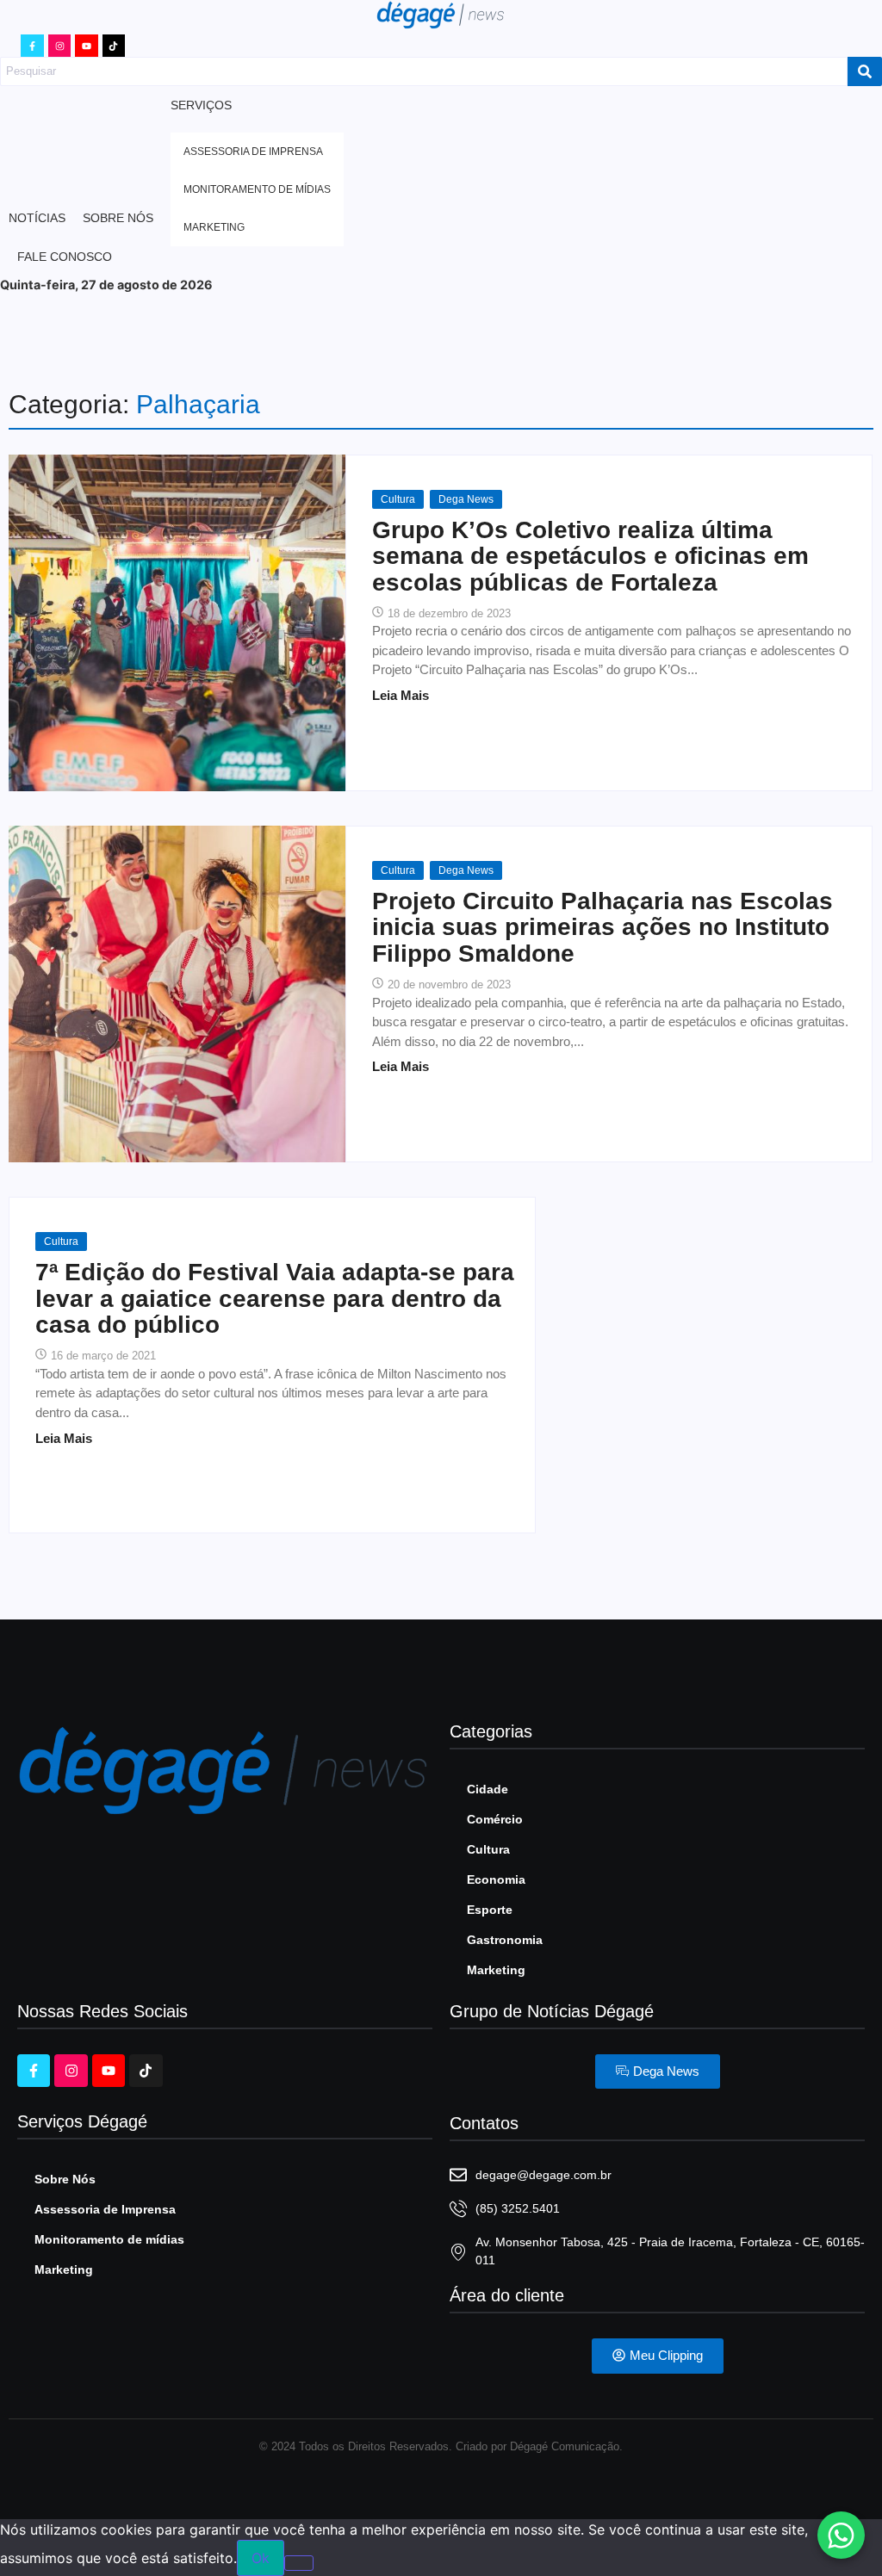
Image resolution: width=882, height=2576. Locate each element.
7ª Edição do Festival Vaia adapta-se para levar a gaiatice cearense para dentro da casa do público (275, 1299)
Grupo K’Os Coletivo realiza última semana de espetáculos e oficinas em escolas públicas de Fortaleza (590, 557)
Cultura (398, 499)
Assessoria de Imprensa (105, 2209)
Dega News (466, 499)
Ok (261, 2558)
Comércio (495, 1819)
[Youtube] (86, 46)
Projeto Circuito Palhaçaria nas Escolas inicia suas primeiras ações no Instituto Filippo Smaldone (602, 928)
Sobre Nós (65, 2179)
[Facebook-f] (32, 46)
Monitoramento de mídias (109, 2239)
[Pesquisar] (865, 71)
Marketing (496, 1970)
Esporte (490, 1910)
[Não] (299, 2563)
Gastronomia (505, 1940)
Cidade (488, 1789)
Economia (496, 1879)
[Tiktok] (114, 46)
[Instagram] (59, 46)
